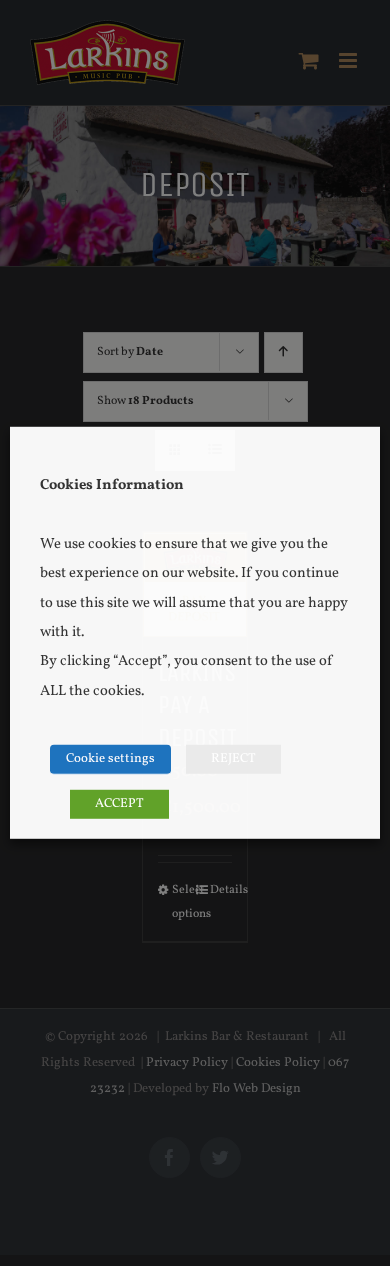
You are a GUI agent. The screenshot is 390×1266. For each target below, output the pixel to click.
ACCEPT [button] (119, 804)
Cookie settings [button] (110, 759)
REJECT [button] (233, 759)
